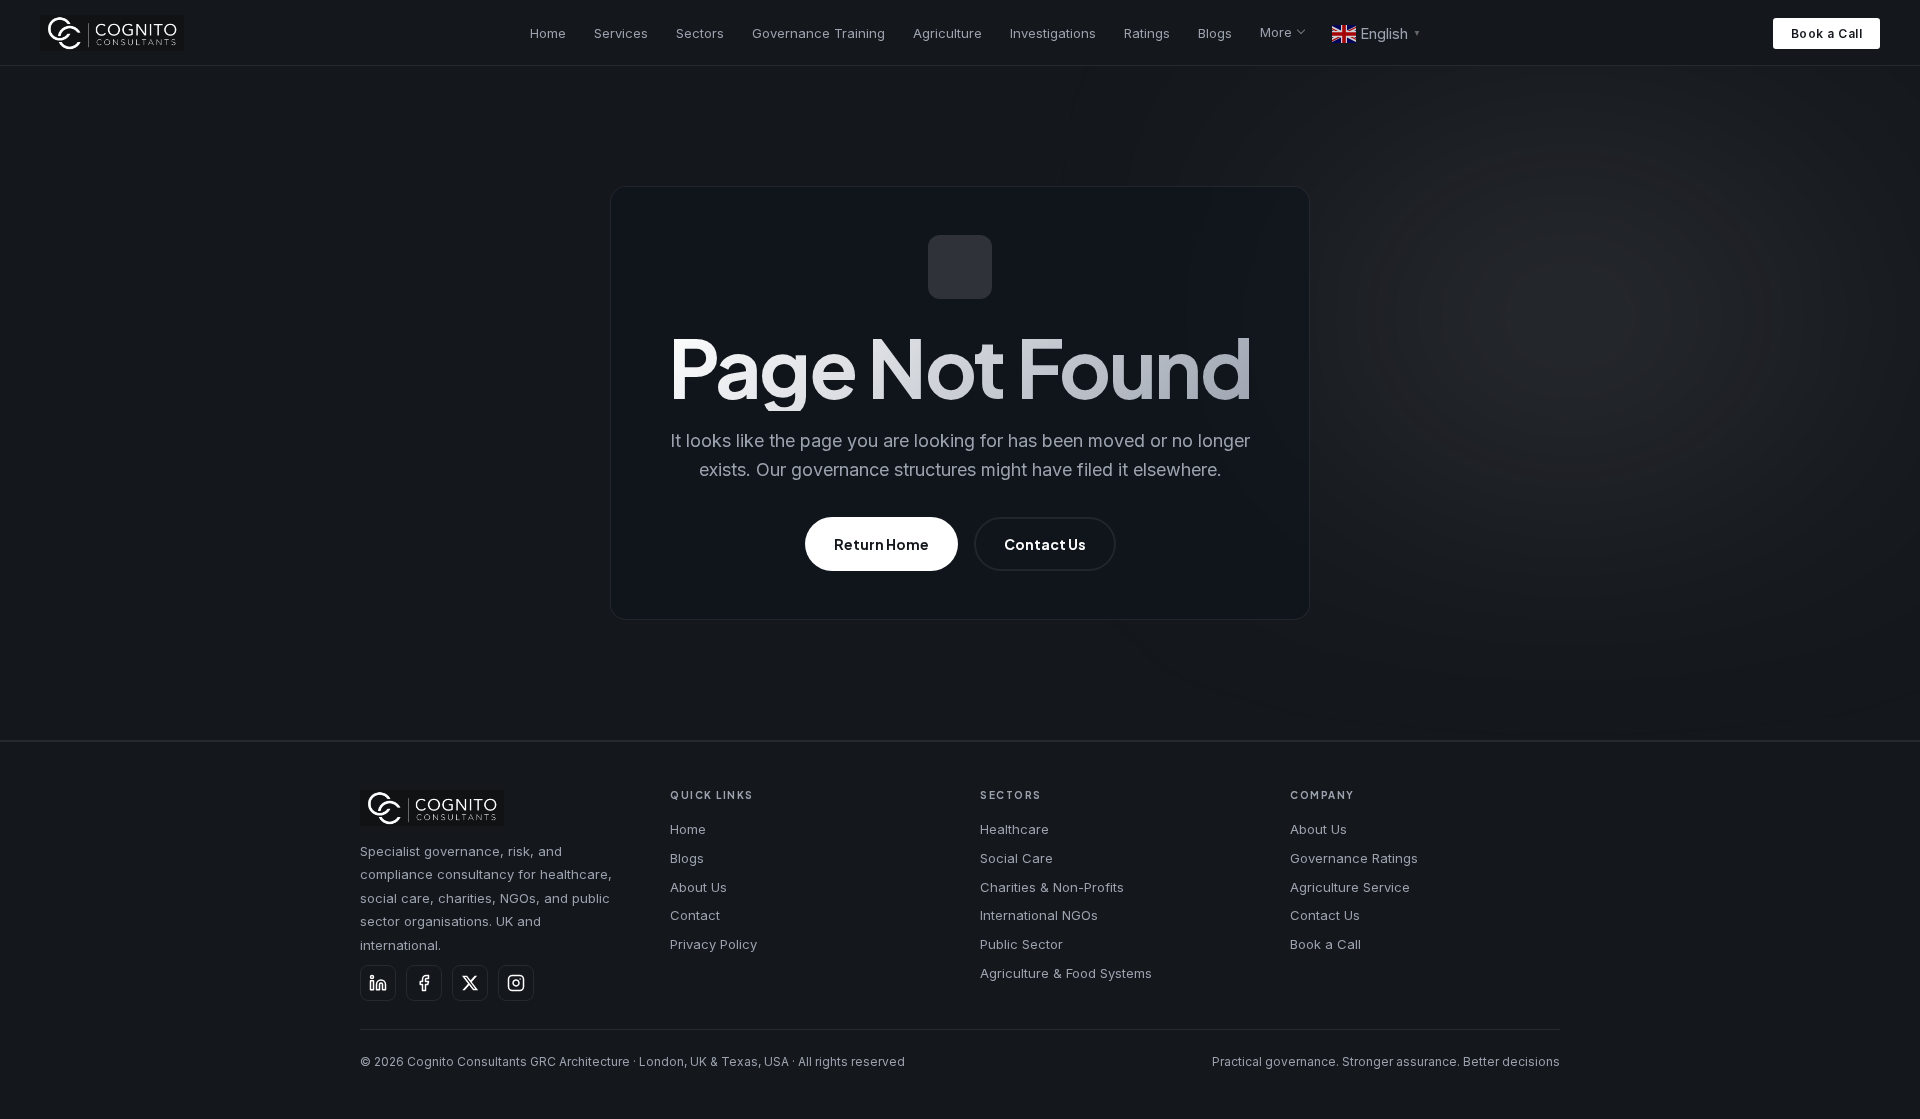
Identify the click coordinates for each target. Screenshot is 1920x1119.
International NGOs (1039, 915)
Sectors (700, 33)
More (1276, 32)
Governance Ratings (1354, 858)
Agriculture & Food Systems (1066, 973)
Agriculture (947, 33)
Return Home (881, 544)
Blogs (1215, 33)
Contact (695, 915)
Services (621, 33)
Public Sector (1021, 944)
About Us (698, 887)
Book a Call (1827, 33)
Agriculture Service (1350, 887)
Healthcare (1014, 829)
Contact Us (1045, 544)
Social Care (1016, 858)
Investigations (1053, 33)
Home (548, 33)
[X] (470, 983)
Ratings (1147, 33)
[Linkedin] (378, 983)
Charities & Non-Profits (1052, 887)
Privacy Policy (713, 944)
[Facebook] (424, 983)
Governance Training (818, 33)
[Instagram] (516, 983)
